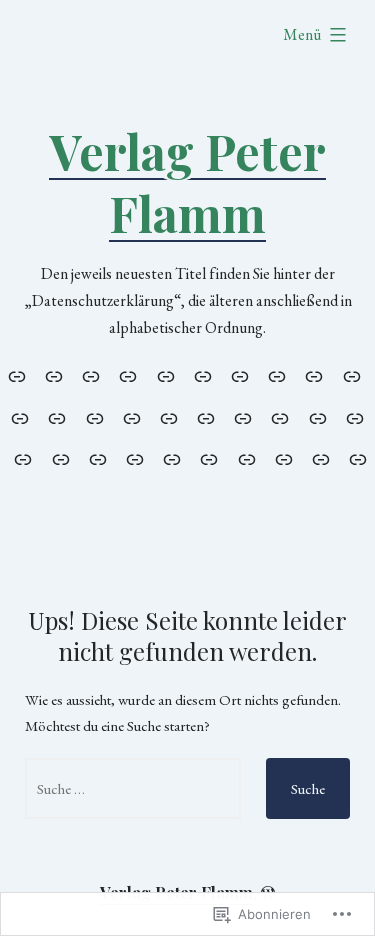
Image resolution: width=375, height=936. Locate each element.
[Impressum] (53, 375)
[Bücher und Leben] (57, 417)
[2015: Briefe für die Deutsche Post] (277, 375)
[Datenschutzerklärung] (91, 375)
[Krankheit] (243, 417)
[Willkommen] (20, 375)
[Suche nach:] (133, 788)
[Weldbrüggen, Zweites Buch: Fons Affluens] (246, 458)
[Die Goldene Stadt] (168, 417)
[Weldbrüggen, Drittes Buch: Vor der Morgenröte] (283, 458)
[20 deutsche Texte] (355, 458)
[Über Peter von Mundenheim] (202, 375)
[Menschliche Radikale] (165, 375)
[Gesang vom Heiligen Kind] (131, 417)
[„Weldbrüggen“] (134, 458)
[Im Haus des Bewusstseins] (206, 417)
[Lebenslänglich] (280, 417)
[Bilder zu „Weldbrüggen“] (351, 375)
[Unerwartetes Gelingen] (60, 458)
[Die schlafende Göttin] (354, 417)
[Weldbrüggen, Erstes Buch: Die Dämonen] (209, 458)
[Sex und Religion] (23, 458)
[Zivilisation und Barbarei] (320, 458)
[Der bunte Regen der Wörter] (128, 375)
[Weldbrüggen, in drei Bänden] (172, 458)
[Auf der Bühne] (314, 375)
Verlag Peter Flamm (187, 182)
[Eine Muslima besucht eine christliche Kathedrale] (317, 417)
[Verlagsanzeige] (97, 458)
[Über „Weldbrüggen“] (239, 375)
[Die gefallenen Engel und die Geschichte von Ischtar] (94, 417)
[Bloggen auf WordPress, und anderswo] (20, 417)
